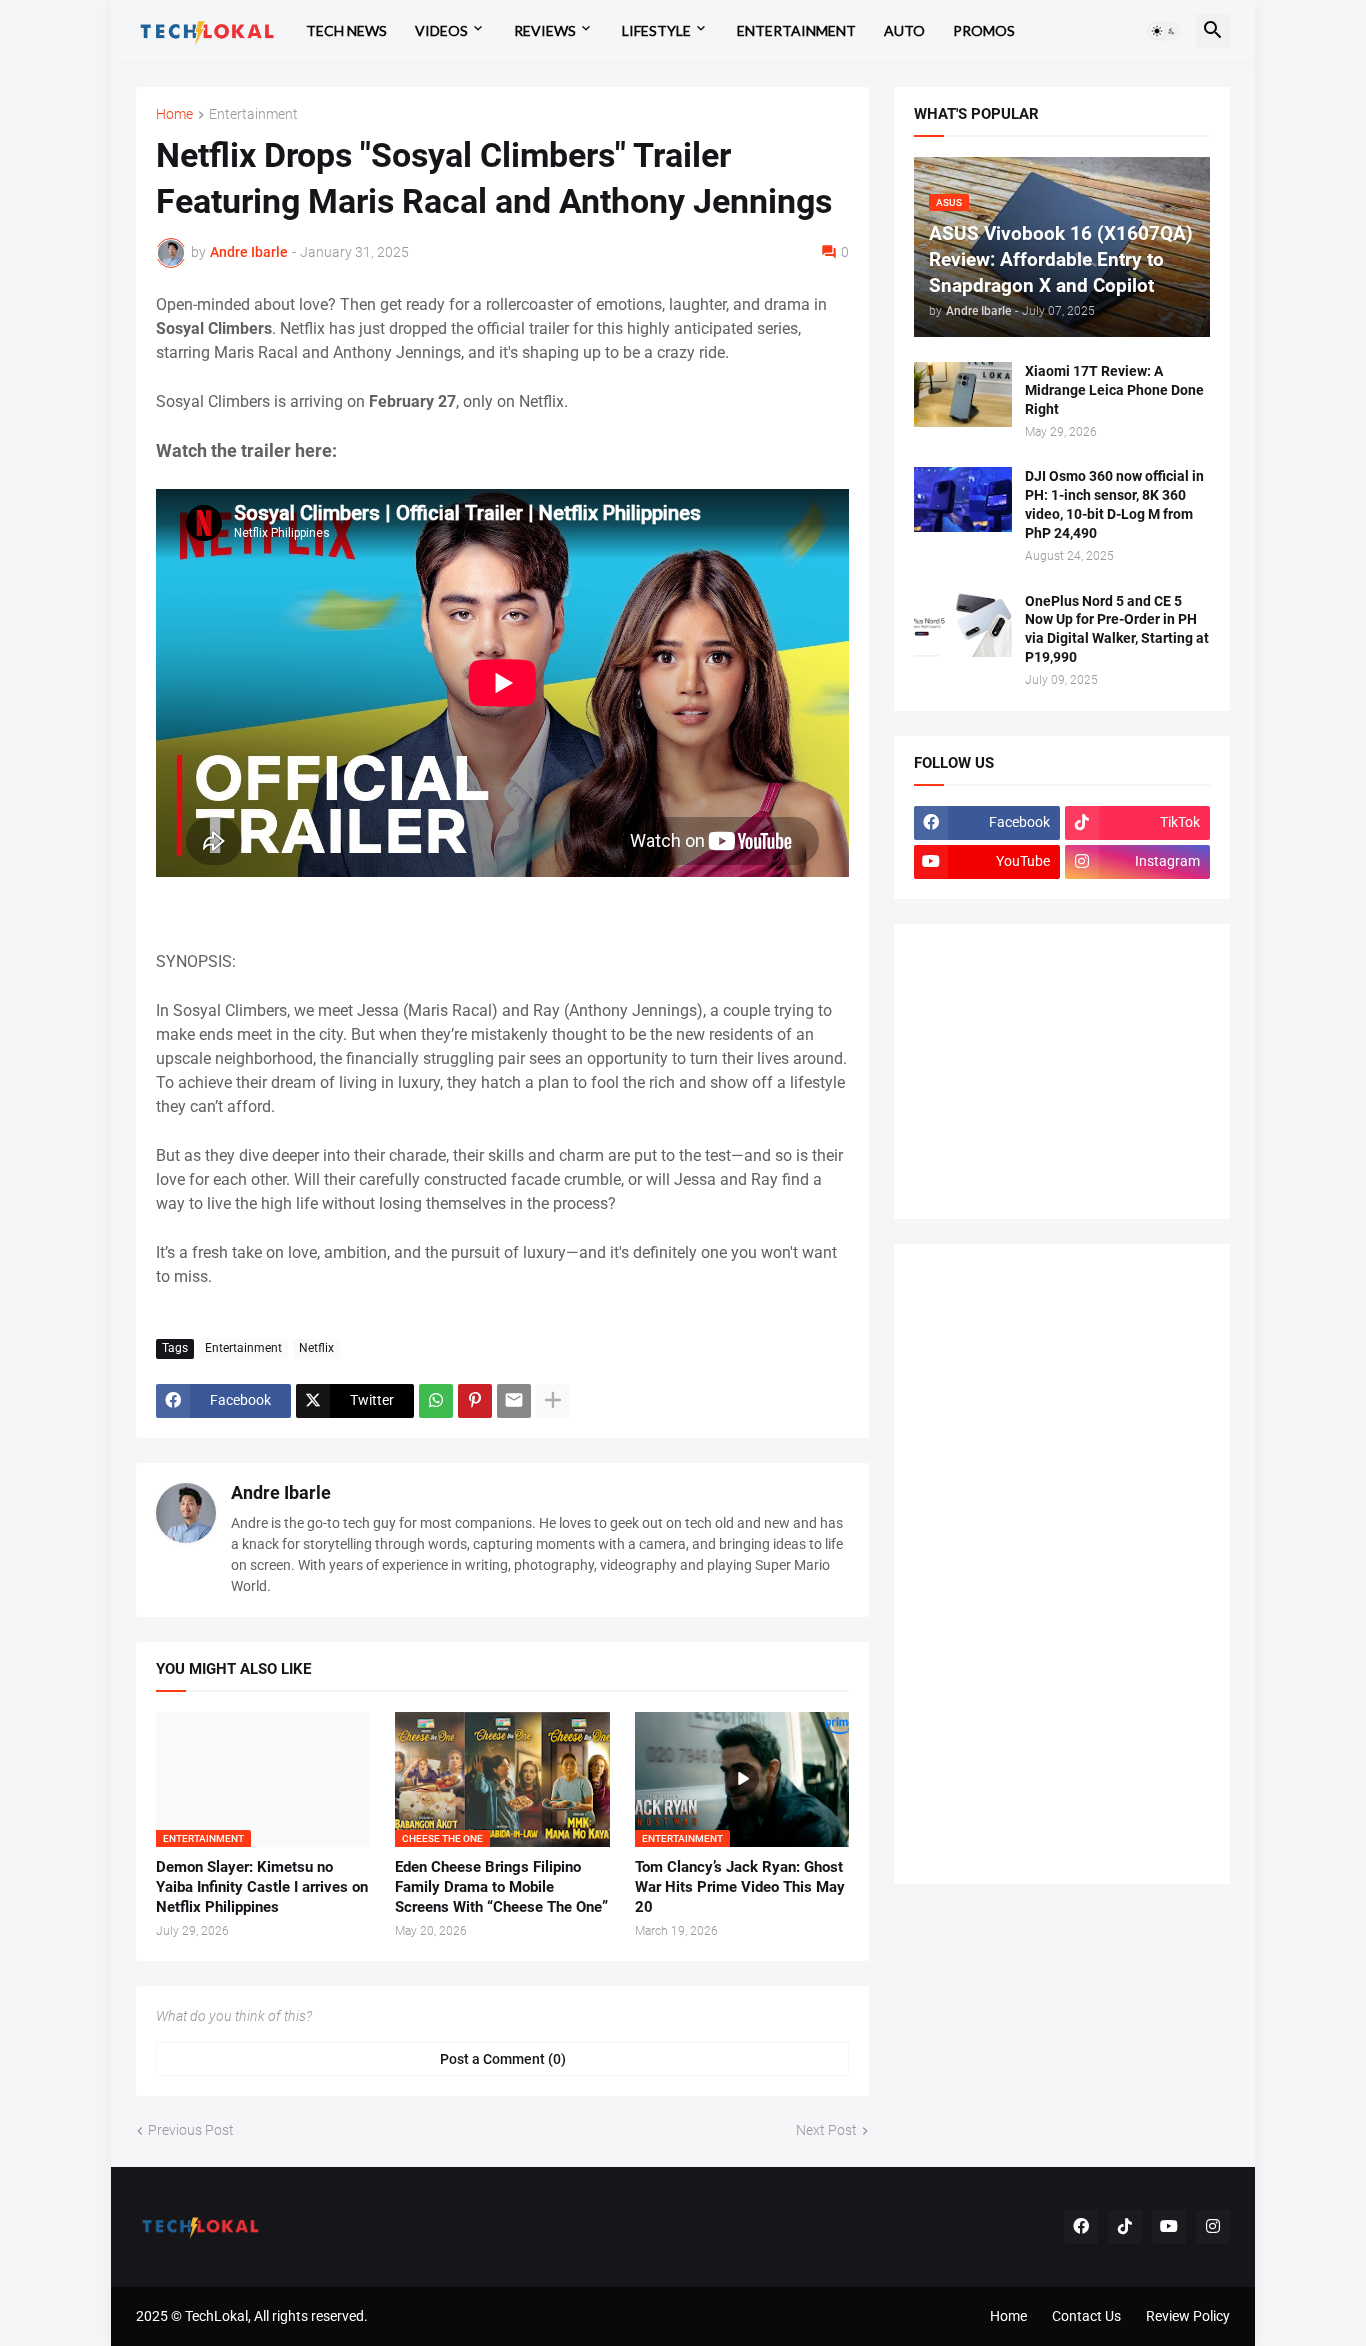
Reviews (545, 30)
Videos (441, 30)
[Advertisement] (1064, 1069)
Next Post (826, 2130)
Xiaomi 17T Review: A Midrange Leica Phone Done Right (1114, 390)
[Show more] (553, 1401)
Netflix (316, 1348)
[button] (1164, 31)
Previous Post (191, 2130)
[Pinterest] (475, 1401)
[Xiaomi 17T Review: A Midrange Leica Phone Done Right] (963, 394)
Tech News (346, 30)
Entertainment (796, 30)
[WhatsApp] (436, 1401)
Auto (904, 30)
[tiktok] (1125, 2227)
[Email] (514, 1401)
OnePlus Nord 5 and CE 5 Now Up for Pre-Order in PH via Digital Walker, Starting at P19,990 (1117, 629)
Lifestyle (656, 30)
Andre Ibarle (281, 1492)
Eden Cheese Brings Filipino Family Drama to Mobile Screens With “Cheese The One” (501, 1887)
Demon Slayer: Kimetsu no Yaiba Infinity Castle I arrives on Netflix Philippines (262, 1887)
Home (174, 114)
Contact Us (1086, 2316)
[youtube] (1169, 2227)
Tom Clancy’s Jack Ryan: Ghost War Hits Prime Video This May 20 (740, 1887)
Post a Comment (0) (503, 2059)
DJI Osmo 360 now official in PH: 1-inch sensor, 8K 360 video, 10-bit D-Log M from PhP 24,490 (1114, 504)
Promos (984, 30)
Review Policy (1188, 2316)
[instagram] (1213, 2227)
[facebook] (1081, 2227)
